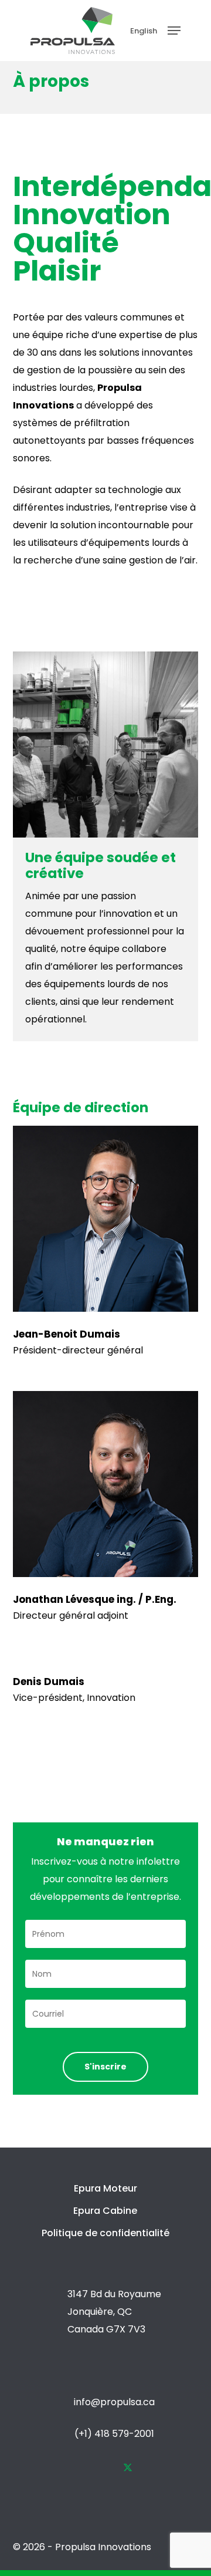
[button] (174, 31)
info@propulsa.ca (114, 2402)
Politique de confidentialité (105, 2233)
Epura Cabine (105, 2211)
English (144, 31)
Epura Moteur (105, 2188)
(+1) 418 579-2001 (114, 2434)
